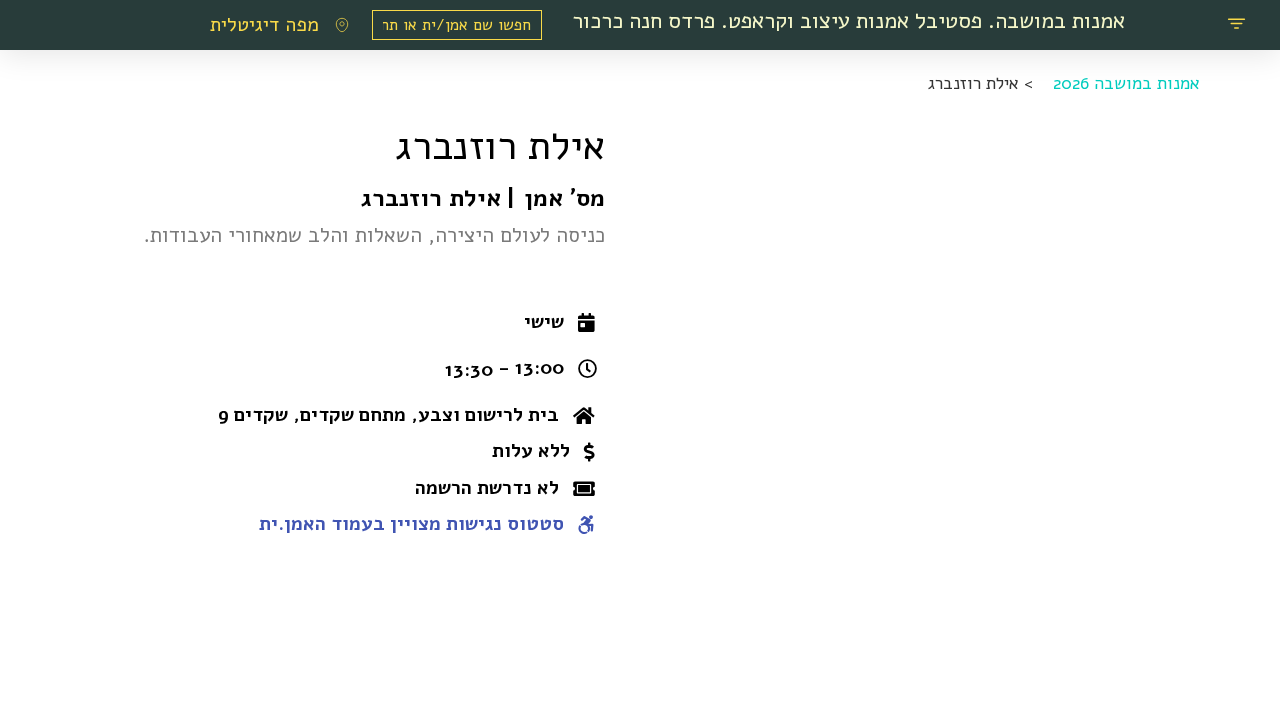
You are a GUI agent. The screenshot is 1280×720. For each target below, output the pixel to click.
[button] (559, 322)
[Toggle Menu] (1236, 25)
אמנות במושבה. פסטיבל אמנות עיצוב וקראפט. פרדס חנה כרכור (848, 20)
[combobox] (457, 25)
